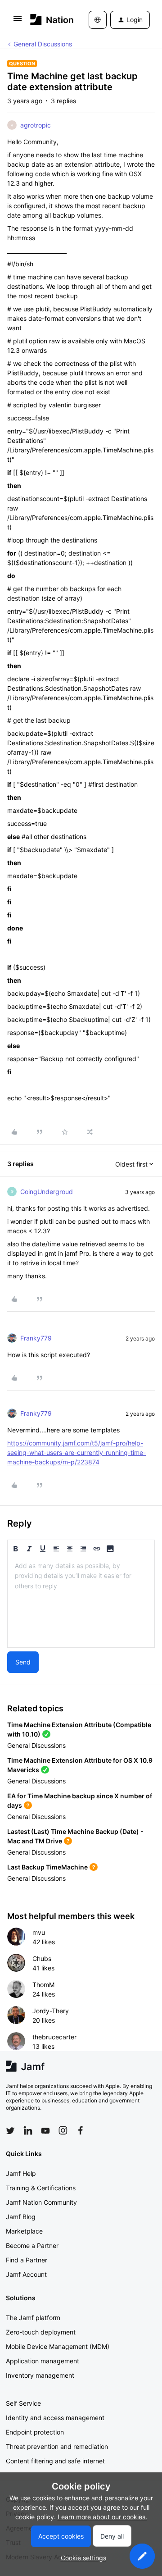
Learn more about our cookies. (102, 2517)
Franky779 (36, 1338)
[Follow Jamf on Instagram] (63, 2130)
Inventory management (40, 2375)
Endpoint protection (35, 2432)
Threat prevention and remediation (57, 2446)
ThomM (43, 1985)
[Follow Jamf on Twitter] (10, 2131)
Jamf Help (21, 2173)
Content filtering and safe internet (55, 2461)
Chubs (42, 1958)
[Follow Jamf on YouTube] (45, 2130)
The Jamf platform (33, 2318)
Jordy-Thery (51, 2011)
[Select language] (98, 20)
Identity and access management (55, 2418)
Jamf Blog (21, 2217)
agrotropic (36, 125)
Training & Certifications (41, 2188)
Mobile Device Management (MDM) (58, 2346)
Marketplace (24, 2231)
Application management (43, 2361)
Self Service (23, 2403)
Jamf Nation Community (41, 2202)
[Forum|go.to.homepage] (46, 20)
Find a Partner (27, 2260)
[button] (18, 21)
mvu (39, 1932)
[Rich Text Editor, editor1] (81, 1602)
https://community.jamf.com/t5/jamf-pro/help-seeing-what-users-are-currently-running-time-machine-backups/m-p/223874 (76, 1452)
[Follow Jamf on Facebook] (81, 2130)
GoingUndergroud (47, 1192)
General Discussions (43, 44)
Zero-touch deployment (41, 2332)
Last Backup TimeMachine (47, 1867)
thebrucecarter (54, 2037)
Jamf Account (26, 2274)
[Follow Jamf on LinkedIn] (28, 2130)
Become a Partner (32, 2245)
